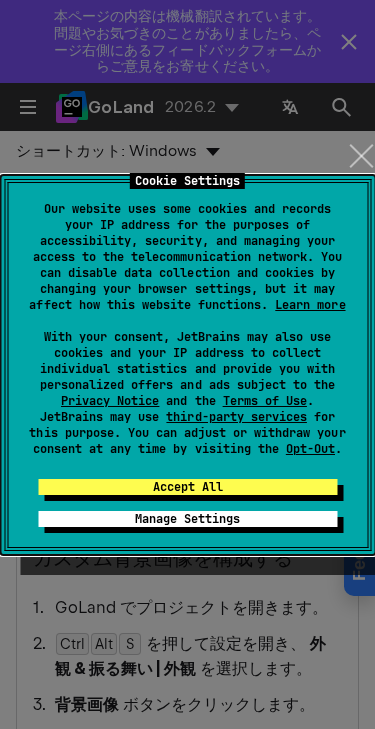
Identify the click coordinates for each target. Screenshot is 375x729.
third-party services (236, 417)
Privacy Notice (110, 401)
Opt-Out (310, 449)
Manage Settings (187, 519)
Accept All (188, 487)
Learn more (310, 305)
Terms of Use (265, 401)
